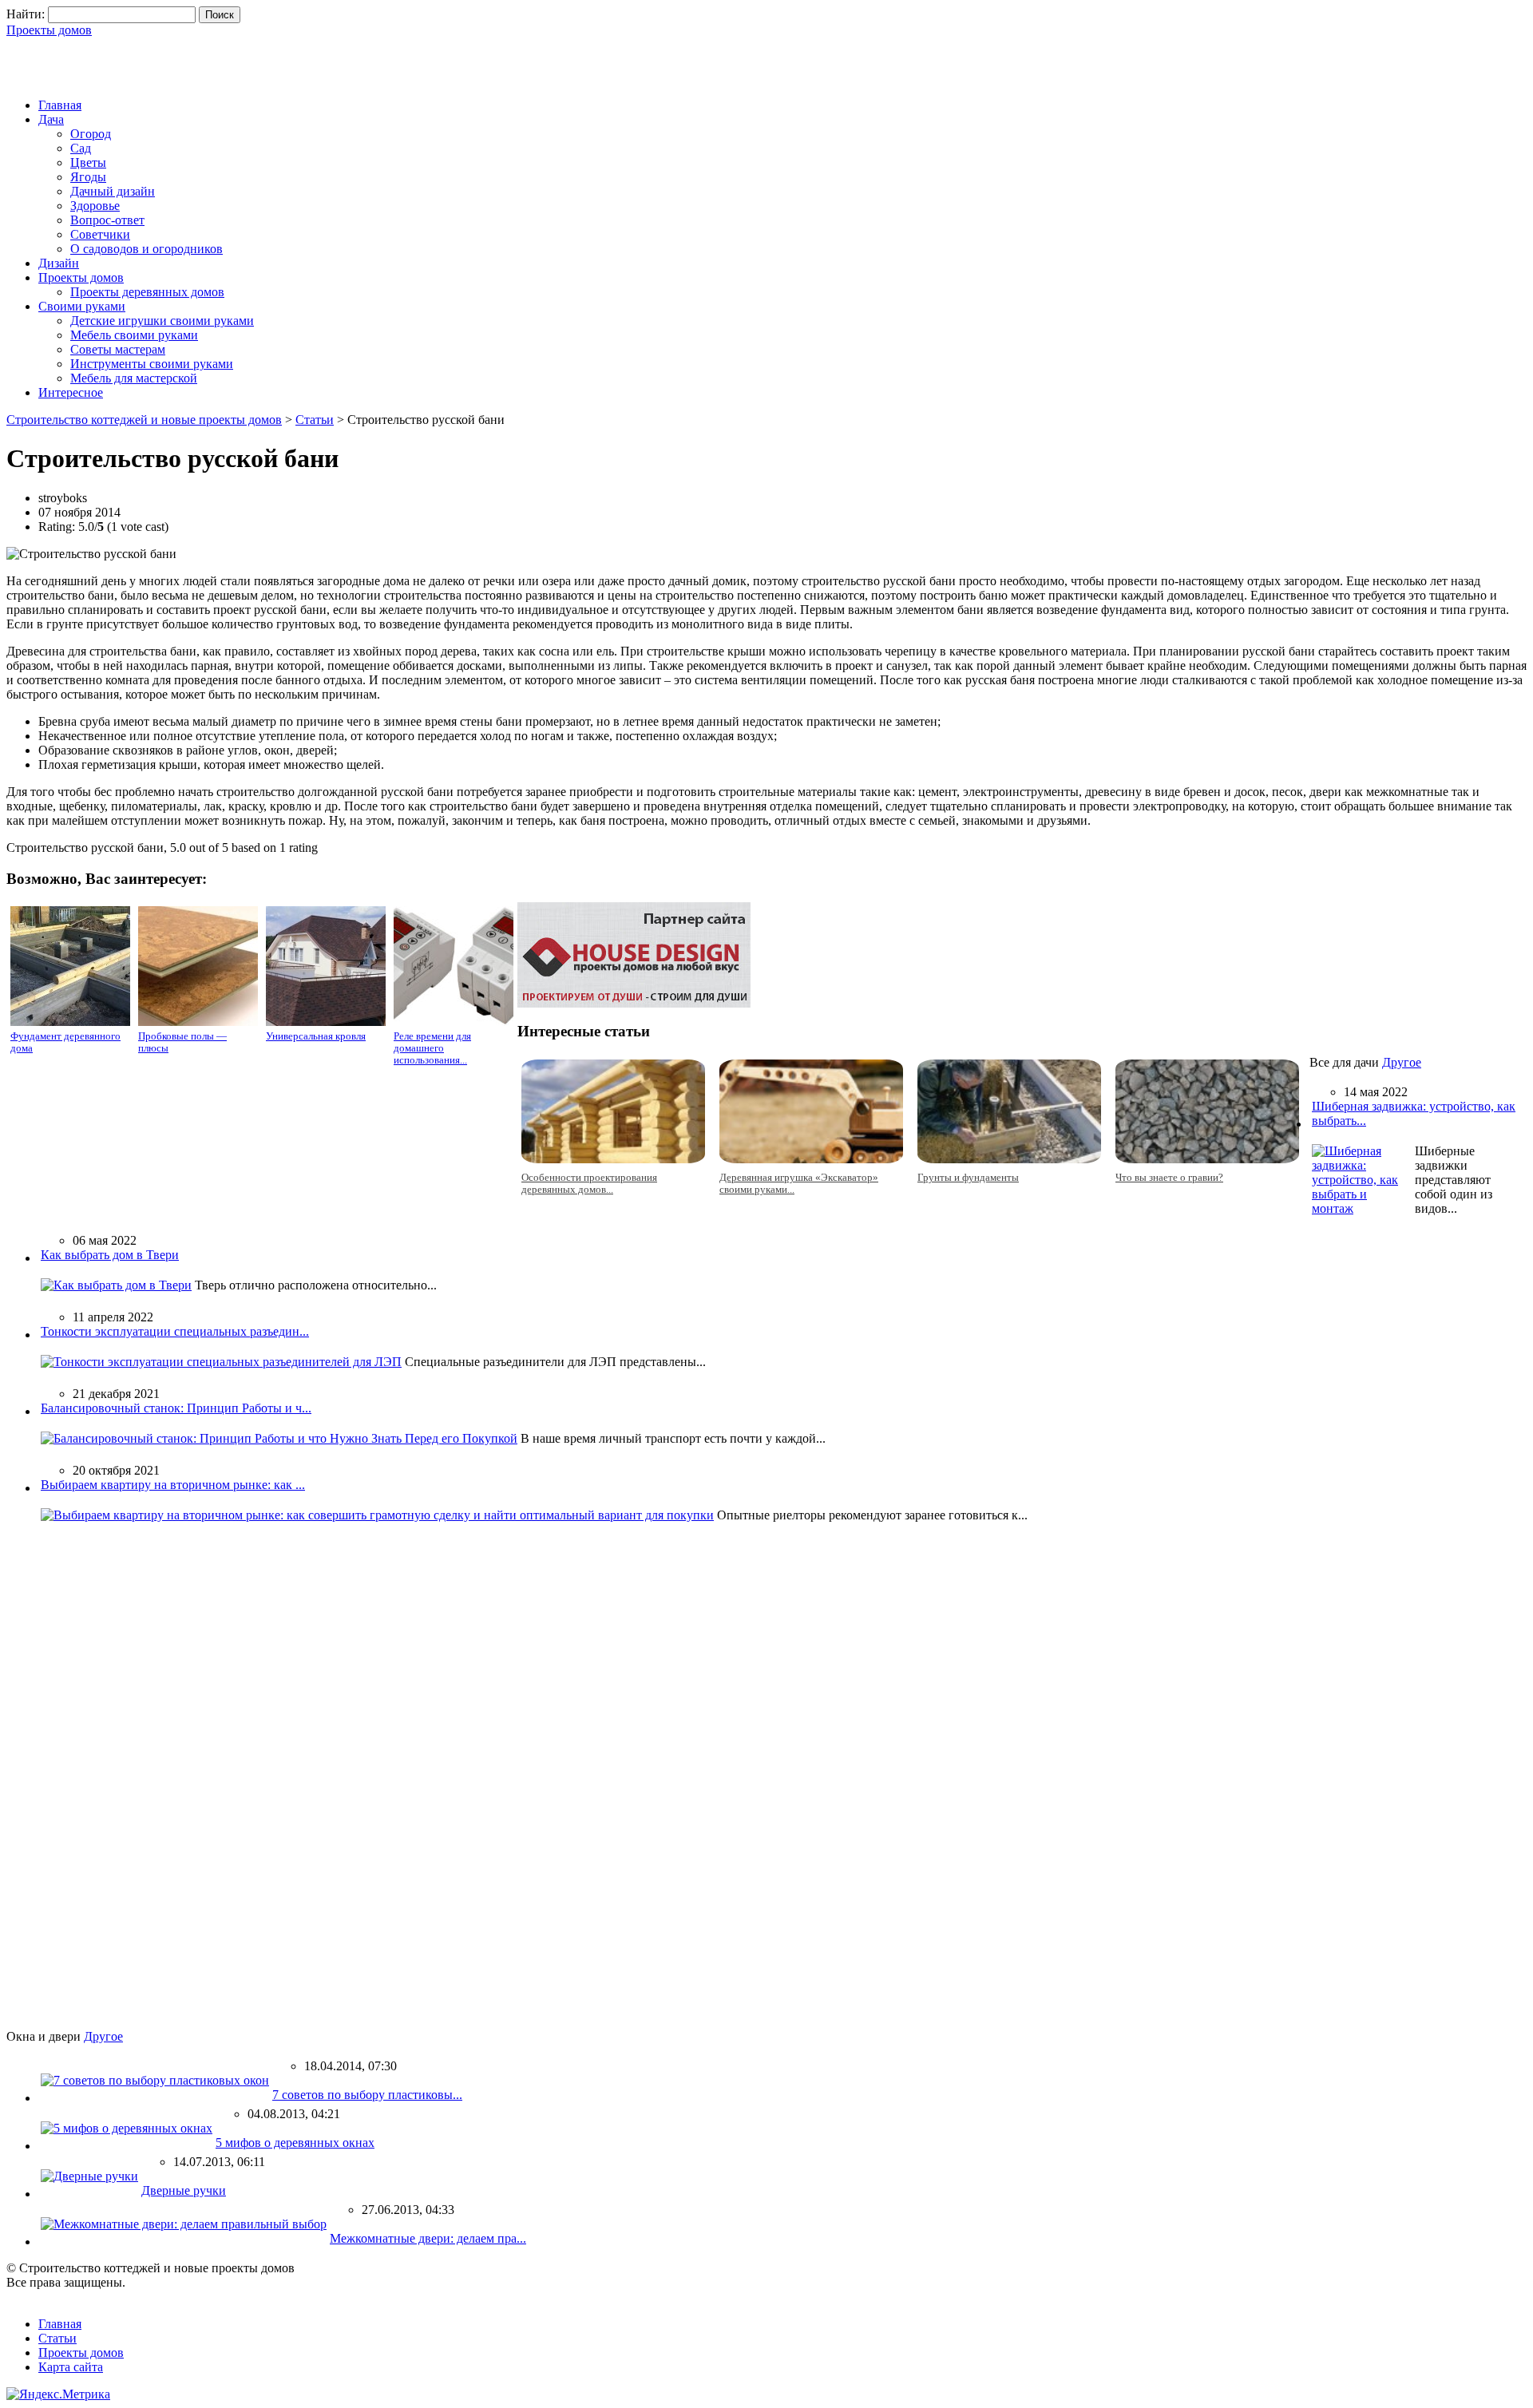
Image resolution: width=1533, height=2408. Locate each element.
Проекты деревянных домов (147, 292)
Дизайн (59, 263)
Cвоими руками (82, 306)
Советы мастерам (118, 349)
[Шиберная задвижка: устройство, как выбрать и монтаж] (1362, 1208)
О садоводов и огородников (147, 249)
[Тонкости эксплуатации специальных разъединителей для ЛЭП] (221, 1362)
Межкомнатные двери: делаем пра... (428, 2238)
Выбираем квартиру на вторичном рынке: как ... (173, 1485)
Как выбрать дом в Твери (110, 1255)
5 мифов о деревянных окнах (295, 2143)
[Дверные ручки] (89, 2176)
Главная (60, 105)
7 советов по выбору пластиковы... (367, 2095)
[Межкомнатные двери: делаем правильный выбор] (184, 2224)
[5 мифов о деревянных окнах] (127, 2128)
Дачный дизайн (113, 191)
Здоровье (95, 206)
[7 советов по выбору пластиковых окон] (155, 2080)
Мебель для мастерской (134, 378)
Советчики (100, 234)
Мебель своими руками (134, 335)
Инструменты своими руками (152, 364)
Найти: (26, 14)
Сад (81, 148)
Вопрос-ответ (107, 220)
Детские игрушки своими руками (162, 321)
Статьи (315, 420)
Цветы (88, 162)
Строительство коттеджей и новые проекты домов (144, 420)
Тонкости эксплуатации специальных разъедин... (175, 1331)
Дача (51, 119)
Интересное (71, 392)
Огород (91, 134)
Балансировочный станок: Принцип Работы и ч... (176, 1408)
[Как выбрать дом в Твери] (116, 1285)
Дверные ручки (184, 2190)
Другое (1402, 1062)
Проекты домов (49, 30)
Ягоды (88, 177)
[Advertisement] (193, 61)
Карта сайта (71, 2367)
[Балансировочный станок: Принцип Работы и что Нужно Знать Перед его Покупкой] (279, 1438)
